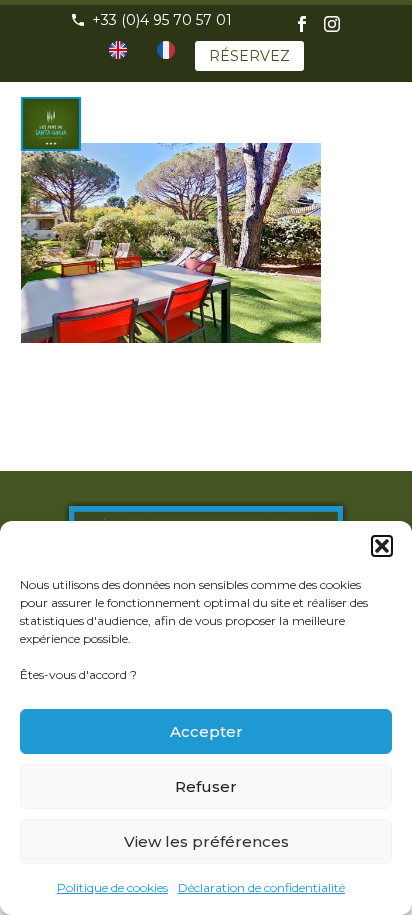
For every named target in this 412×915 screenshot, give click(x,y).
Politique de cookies (112, 887)
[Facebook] (302, 24)
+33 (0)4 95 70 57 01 (162, 20)
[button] (382, 546)
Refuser (206, 786)
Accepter (206, 731)
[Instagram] (332, 24)
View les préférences (206, 841)
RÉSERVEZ (249, 56)
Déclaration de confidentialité (261, 887)
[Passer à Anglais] (118, 50)
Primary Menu (373, 107)
